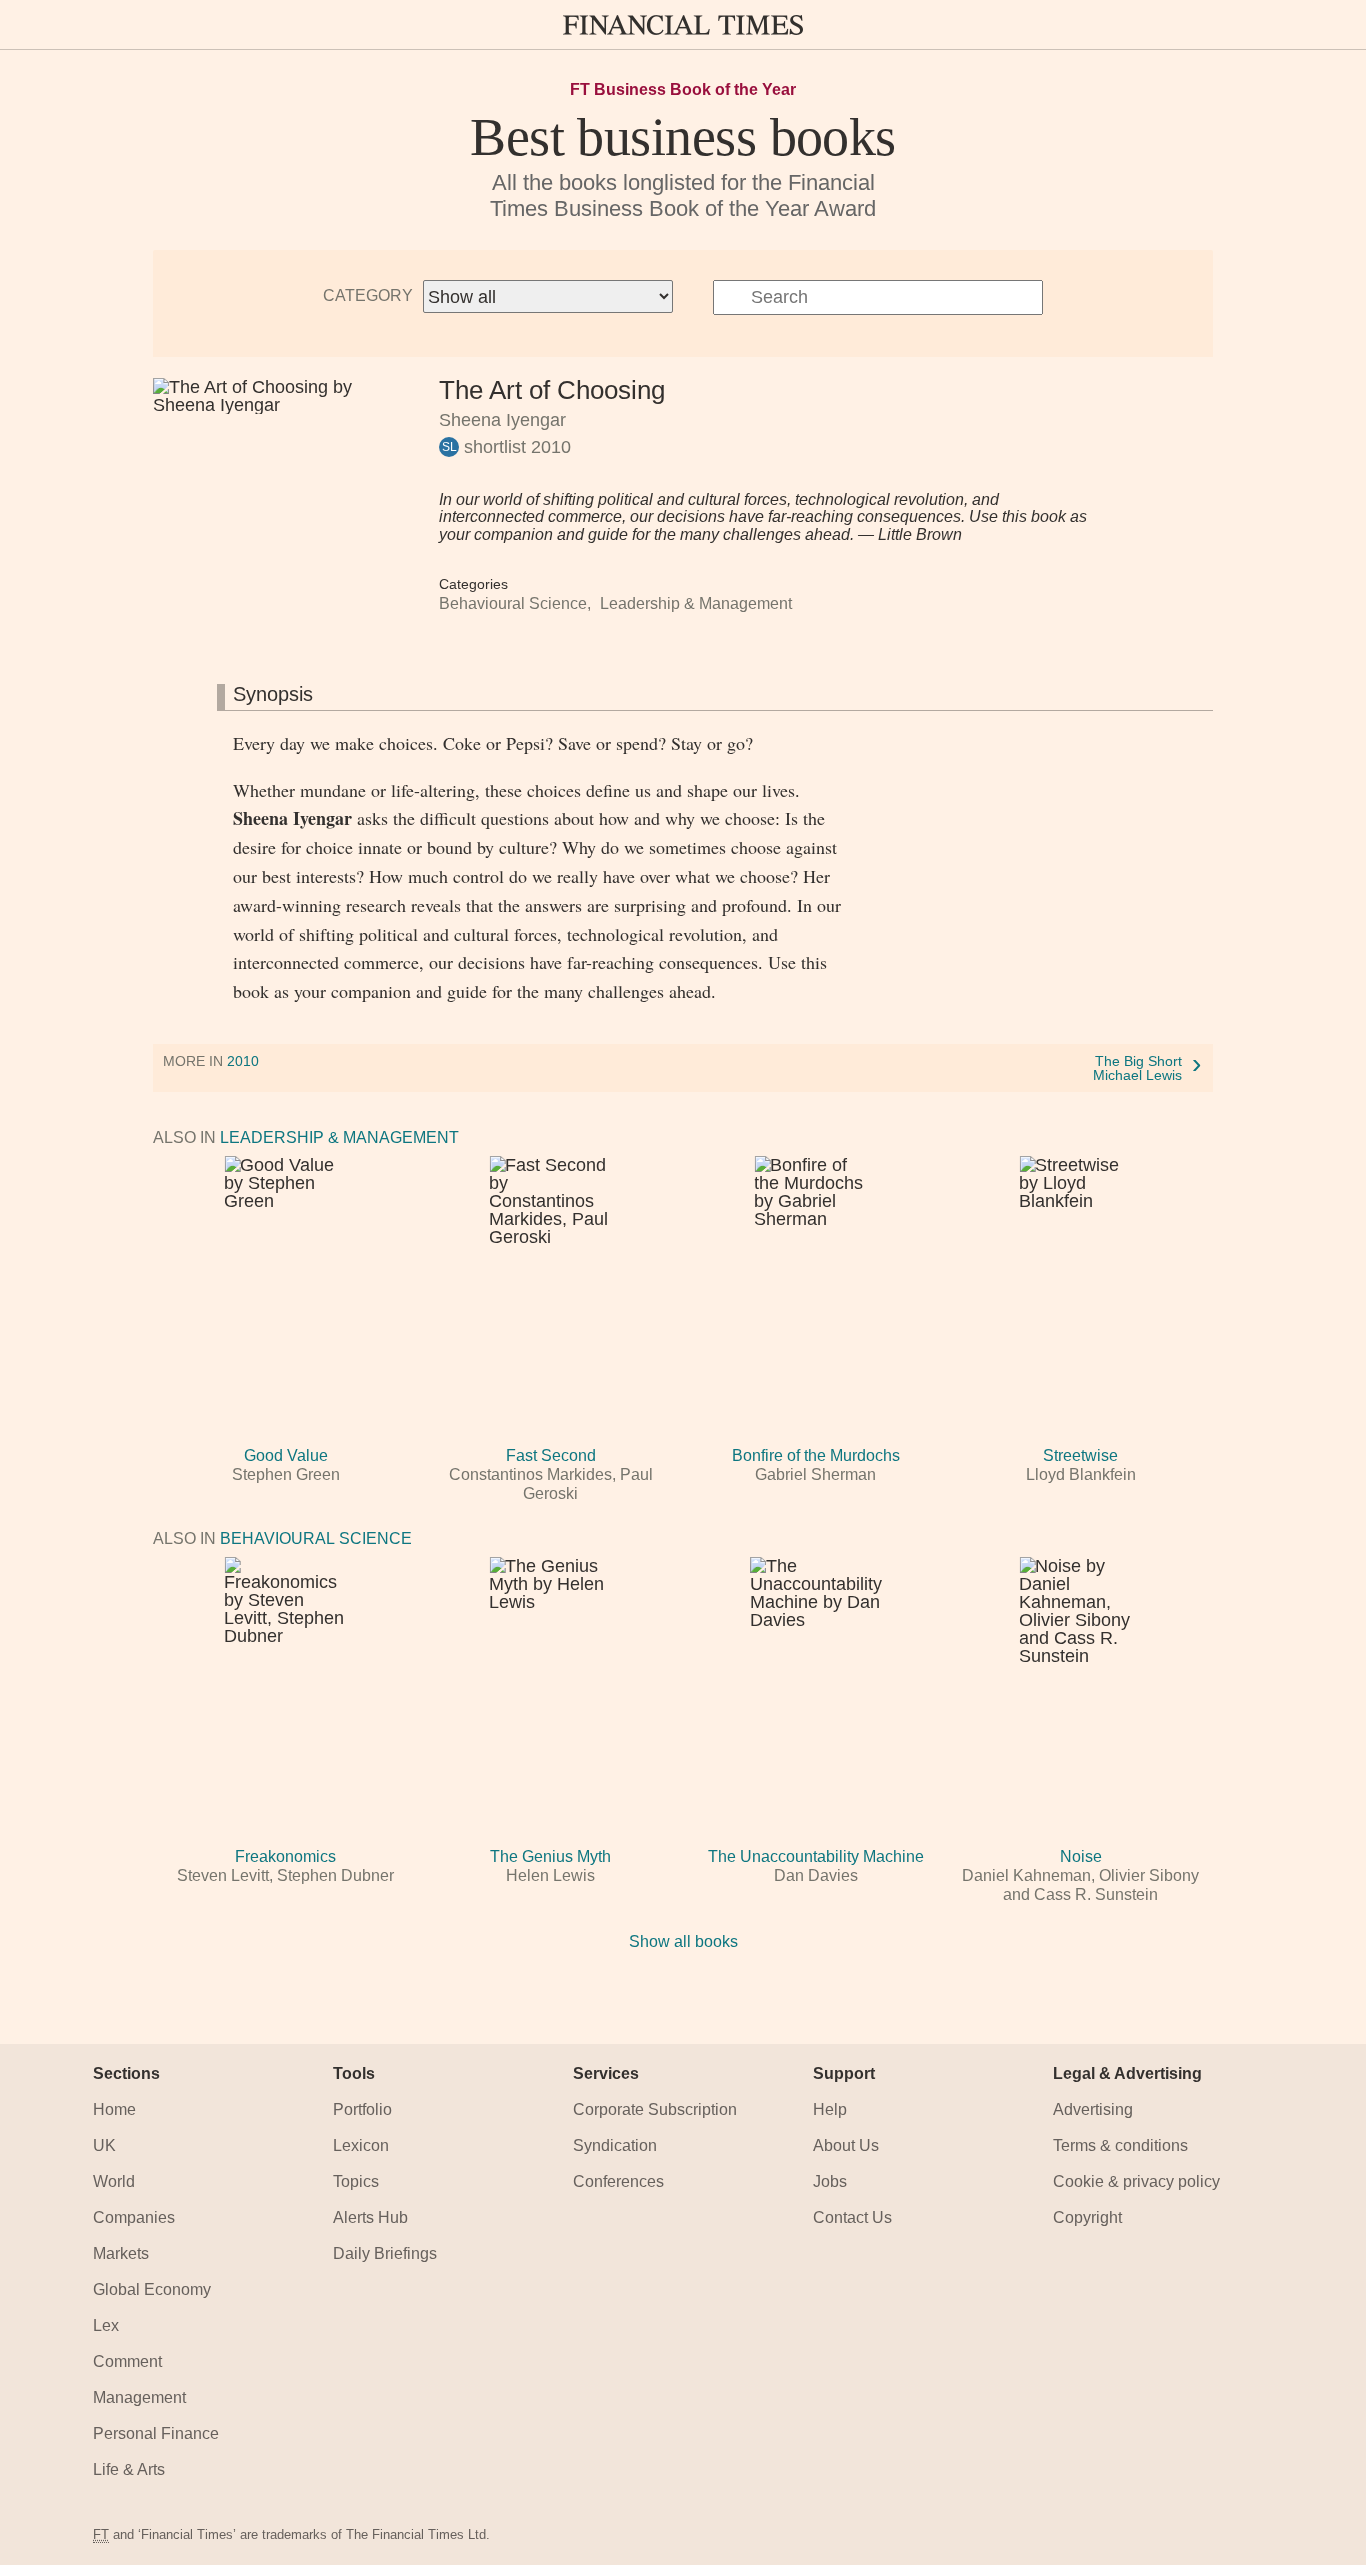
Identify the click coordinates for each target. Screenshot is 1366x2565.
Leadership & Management (696, 603)
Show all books (683, 1941)
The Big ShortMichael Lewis (1137, 1068)
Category (368, 296)
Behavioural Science (513, 603)
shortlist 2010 (515, 447)
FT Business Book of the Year (683, 90)
